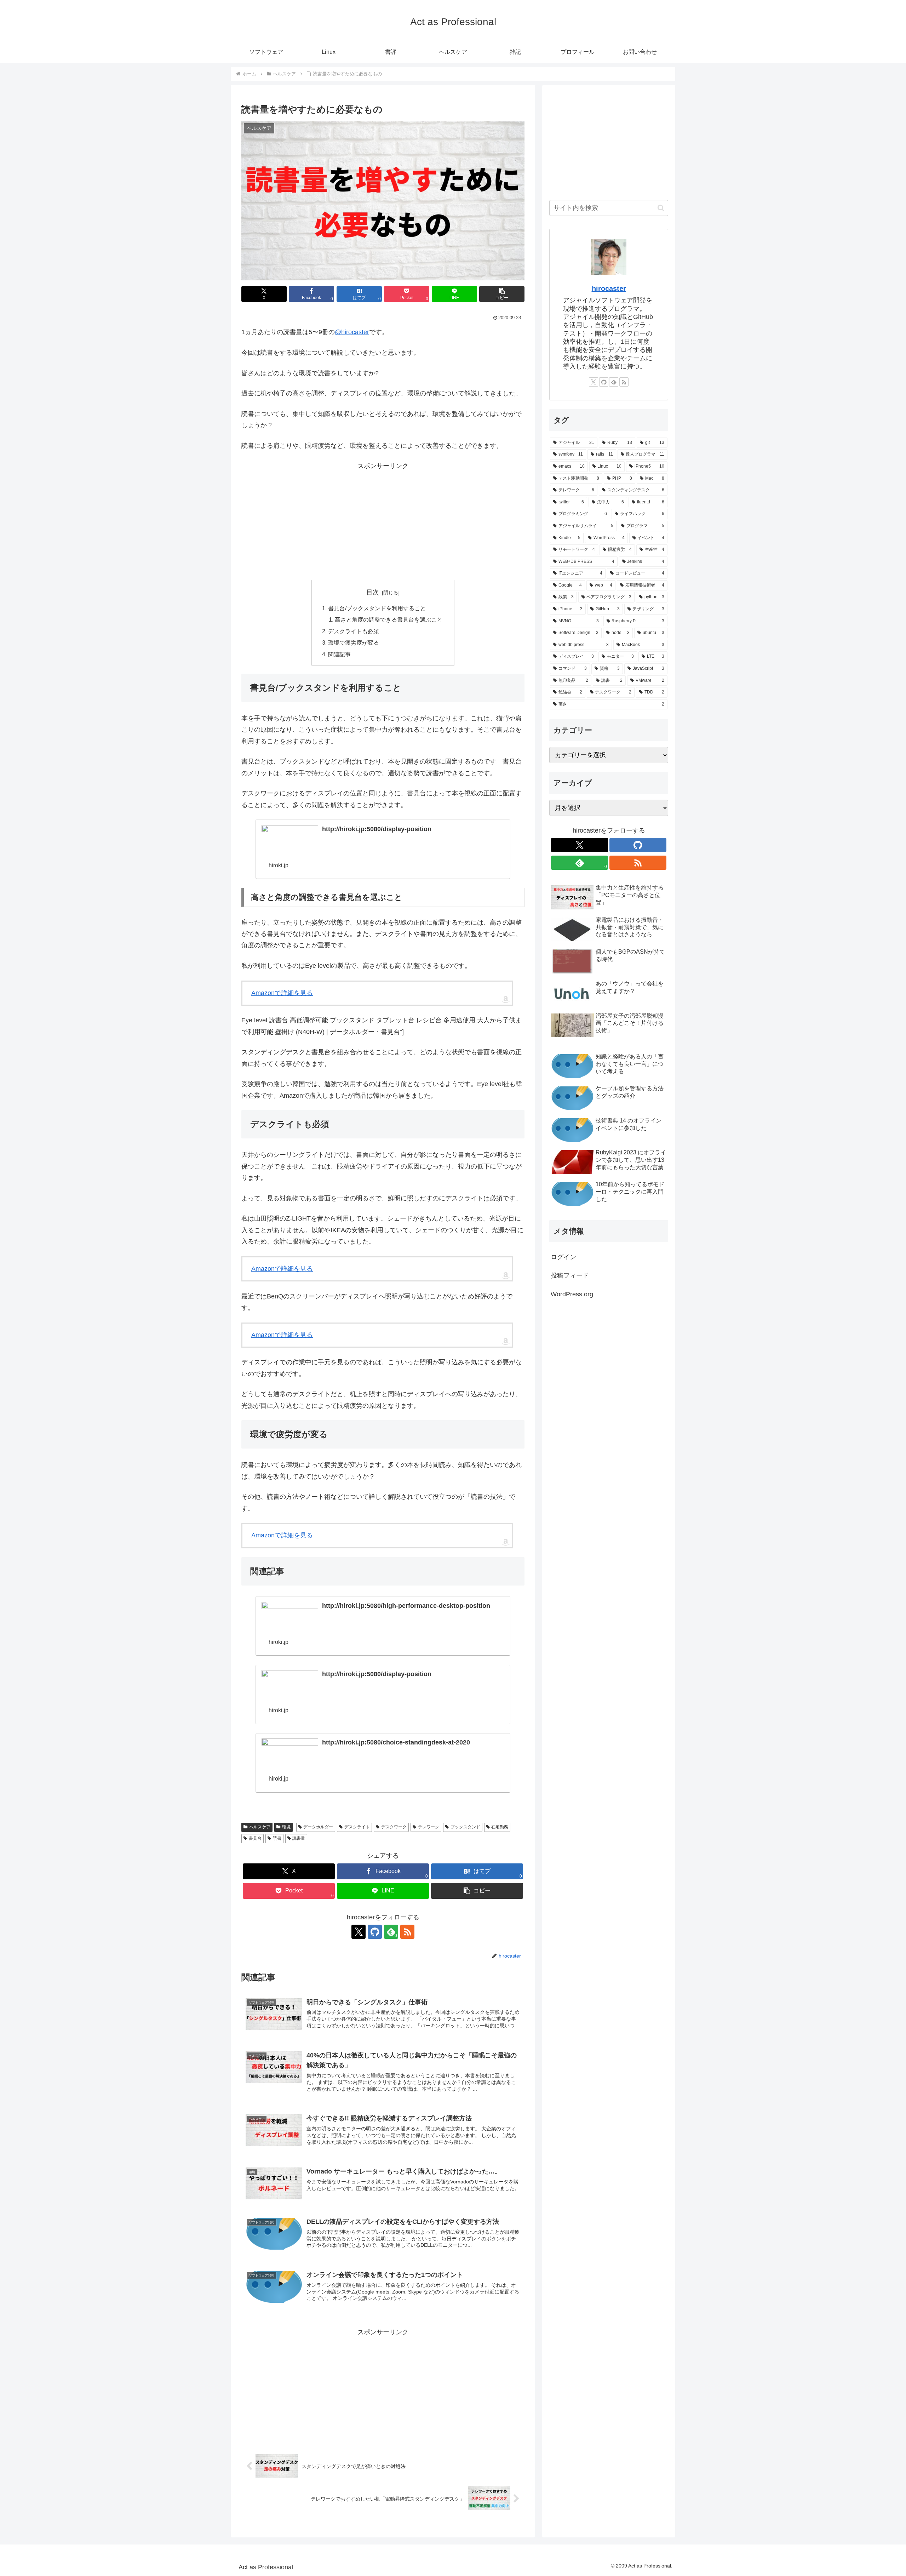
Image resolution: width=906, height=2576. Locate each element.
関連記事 (339, 654)
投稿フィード (570, 1275)
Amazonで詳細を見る (282, 993)
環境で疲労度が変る (354, 642)
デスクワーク (394, 1827)
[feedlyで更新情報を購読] (614, 382)
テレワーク (429, 1827)
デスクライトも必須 (354, 631)
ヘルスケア (260, 1827)
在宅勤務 (500, 1827)
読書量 (299, 1838)
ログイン (563, 1257)
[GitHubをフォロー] (375, 1932)
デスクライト (357, 1827)
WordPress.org (572, 1294)
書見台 (255, 1838)
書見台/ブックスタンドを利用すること (377, 608)
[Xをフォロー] (359, 1932)
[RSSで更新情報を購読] (407, 1932)
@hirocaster (352, 332)
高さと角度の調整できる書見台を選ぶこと (389, 619)
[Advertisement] (383, 521)
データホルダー (318, 1827)
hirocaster (609, 289)
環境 (286, 1827)
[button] (502, 294)
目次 (373, 592)
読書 (277, 1838)
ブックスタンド (465, 1827)
